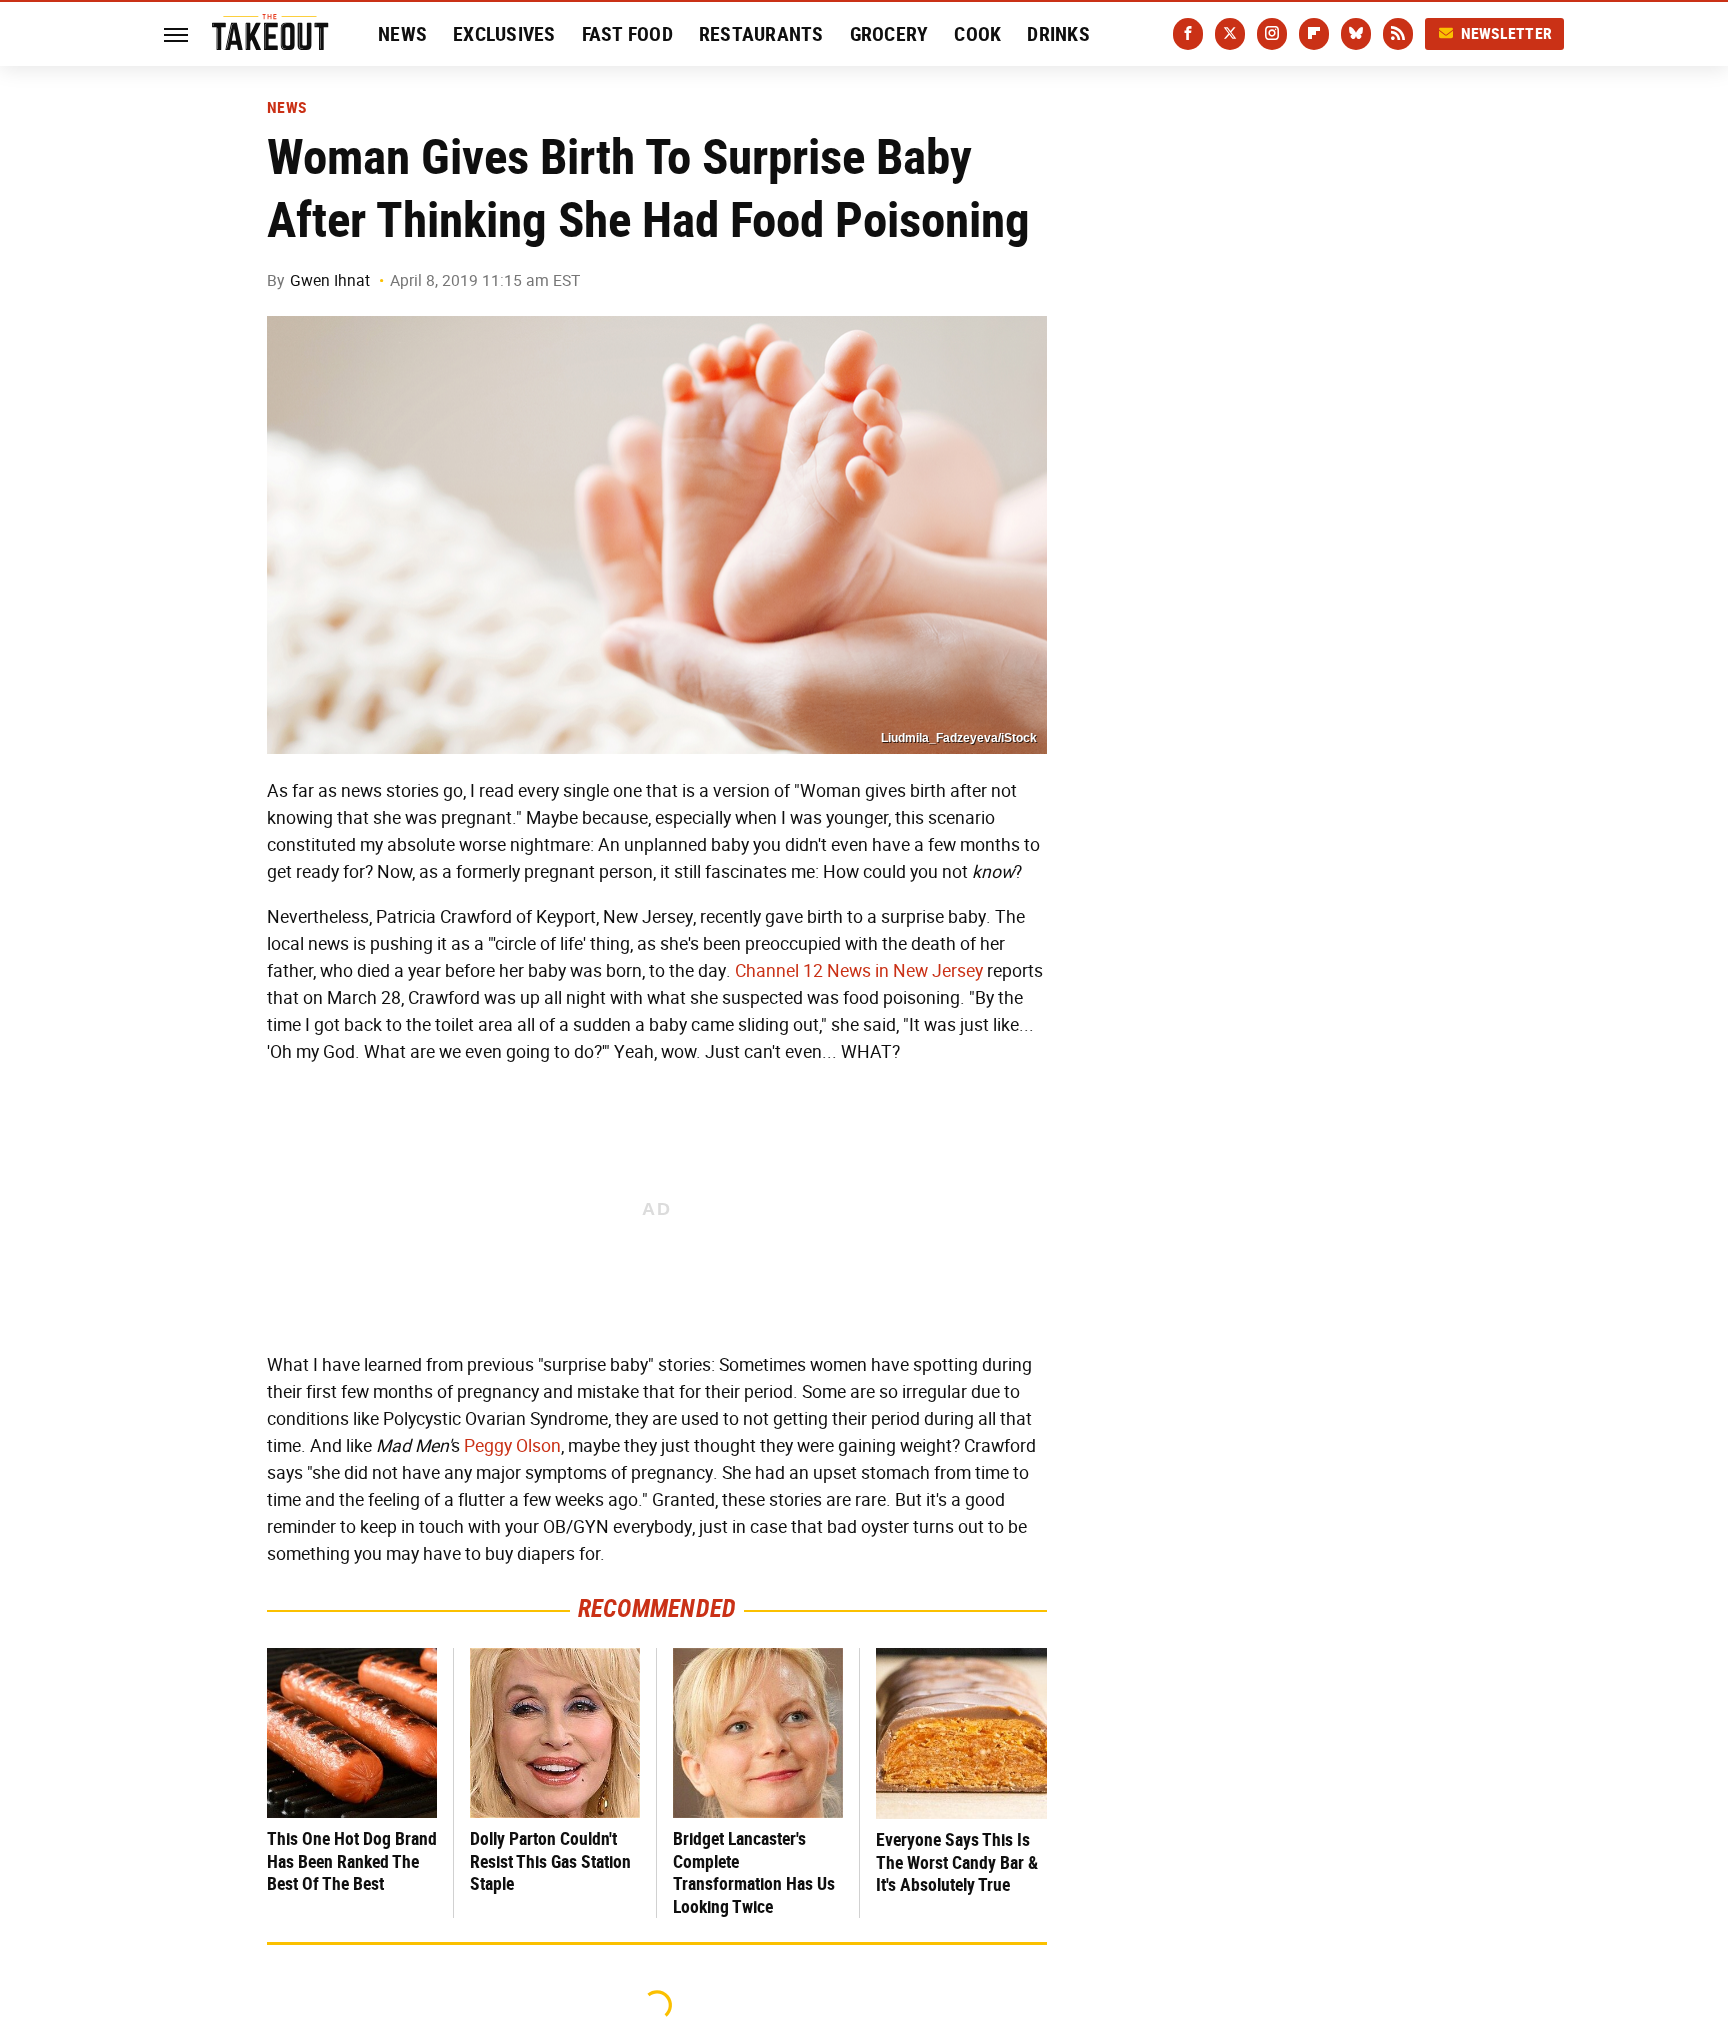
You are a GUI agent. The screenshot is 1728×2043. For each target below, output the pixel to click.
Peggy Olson (512, 1446)
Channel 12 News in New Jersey (859, 971)
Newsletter (1507, 33)
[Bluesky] (1356, 34)
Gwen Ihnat (330, 280)
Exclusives (504, 34)
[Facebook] (1188, 34)
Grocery (889, 34)
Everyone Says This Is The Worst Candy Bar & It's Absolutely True (957, 1862)
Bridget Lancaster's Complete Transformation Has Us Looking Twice (754, 1872)
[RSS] (1398, 34)
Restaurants (761, 34)
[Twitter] (1230, 34)
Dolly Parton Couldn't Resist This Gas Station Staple (550, 1861)
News (402, 34)
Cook (977, 34)
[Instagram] (1272, 34)
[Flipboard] (1314, 34)
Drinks (1058, 34)
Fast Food (627, 34)
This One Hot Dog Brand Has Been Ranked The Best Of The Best (352, 1861)
